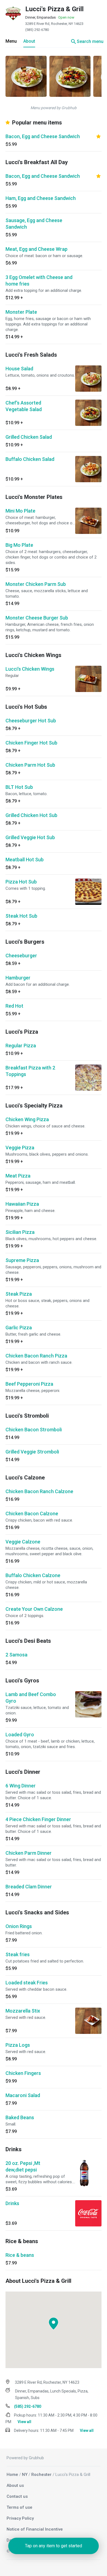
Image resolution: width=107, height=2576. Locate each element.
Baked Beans (20, 2117)
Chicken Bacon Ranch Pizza (36, 1356)
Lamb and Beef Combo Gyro (31, 1698)
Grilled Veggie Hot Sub (30, 837)
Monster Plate (21, 312)
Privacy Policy (20, 2518)
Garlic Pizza (19, 1328)
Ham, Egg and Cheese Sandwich (41, 198)
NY (25, 2475)
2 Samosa (16, 1655)
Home (12, 2475)
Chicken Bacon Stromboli (34, 1430)
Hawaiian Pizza (22, 1204)
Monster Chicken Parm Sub (36, 584)
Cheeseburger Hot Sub (31, 721)
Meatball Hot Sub (25, 860)
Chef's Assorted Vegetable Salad (24, 406)
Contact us (17, 2496)
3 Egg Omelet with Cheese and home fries (39, 280)
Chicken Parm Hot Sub (30, 765)
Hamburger (18, 978)
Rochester (41, 2475)
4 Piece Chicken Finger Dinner (38, 1819)
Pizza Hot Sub (21, 882)
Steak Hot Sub (21, 916)
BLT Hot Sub (19, 787)
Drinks (12, 2203)
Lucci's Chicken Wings (30, 669)
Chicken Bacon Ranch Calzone (39, 1491)
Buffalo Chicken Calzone (33, 1575)
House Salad (19, 369)
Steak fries (18, 1954)
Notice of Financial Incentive (35, 2529)
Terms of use (19, 2507)
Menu (11, 41)
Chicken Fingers (23, 2073)
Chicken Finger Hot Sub (31, 743)
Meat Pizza (18, 1176)
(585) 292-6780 (37, 30)
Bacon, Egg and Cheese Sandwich (43, 136)
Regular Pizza (21, 1046)
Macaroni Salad (23, 2095)
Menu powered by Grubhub (54, 108)
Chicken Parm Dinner (29, 1853)
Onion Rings (19, 1926)
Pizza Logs (18, 2045)
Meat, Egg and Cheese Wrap (36, 249)
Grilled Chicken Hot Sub (31, 815)
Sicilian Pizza (20, 1232)
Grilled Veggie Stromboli (32, 1452)
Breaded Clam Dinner (29, 1887)
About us (15, 2485)
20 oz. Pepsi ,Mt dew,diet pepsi (23, 2166)
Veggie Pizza (20, 1148)
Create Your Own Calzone (34, 1609)
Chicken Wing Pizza (27, 1119)
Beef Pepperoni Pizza (29, 1384)
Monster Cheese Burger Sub (37, 618)
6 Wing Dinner (21, 1786)
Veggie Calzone (23, 1542)
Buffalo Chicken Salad (30, 459)
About (29, 41)
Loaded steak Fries (27, 1983)
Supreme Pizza (22, 1260)
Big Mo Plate (19, 545)
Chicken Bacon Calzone (32, 1514)
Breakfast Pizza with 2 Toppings (30, 1071)
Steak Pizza (19, 1294)
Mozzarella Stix (23, 2011)
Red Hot (14, 1006)
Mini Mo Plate (20, 511)
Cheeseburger (21, 956)
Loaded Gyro (20, 1735)
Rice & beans (20, 2255)
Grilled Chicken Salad (29, 437)
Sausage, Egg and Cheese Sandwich (34, 224)
